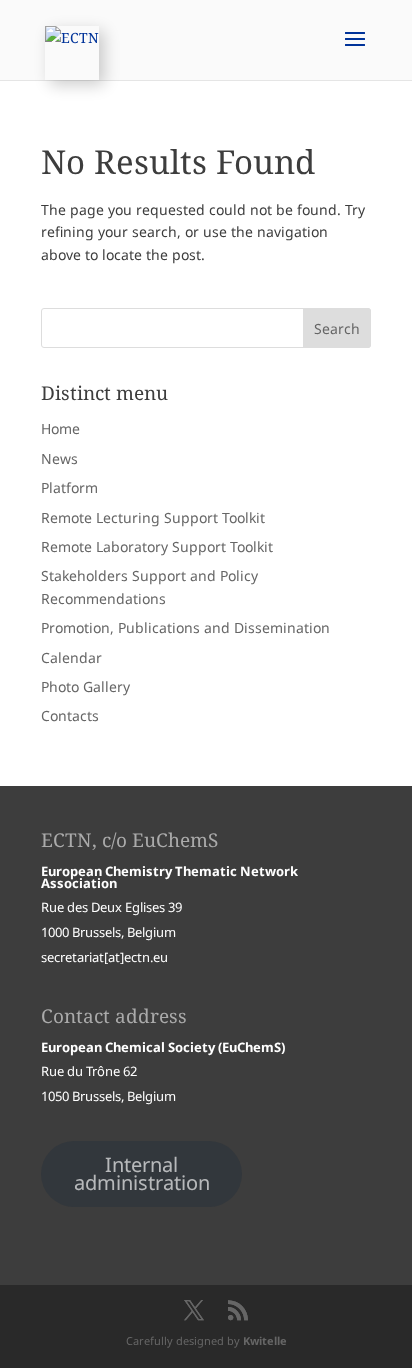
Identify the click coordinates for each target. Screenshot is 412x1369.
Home (60, 428)
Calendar (71, 657)
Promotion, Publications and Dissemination (185, 627)
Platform (69, 487)
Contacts (70, 715)
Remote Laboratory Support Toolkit (157, 546)
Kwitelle (265, 1340)
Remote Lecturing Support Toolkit (153, 517)
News (59, 458)
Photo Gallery (85, 686)
